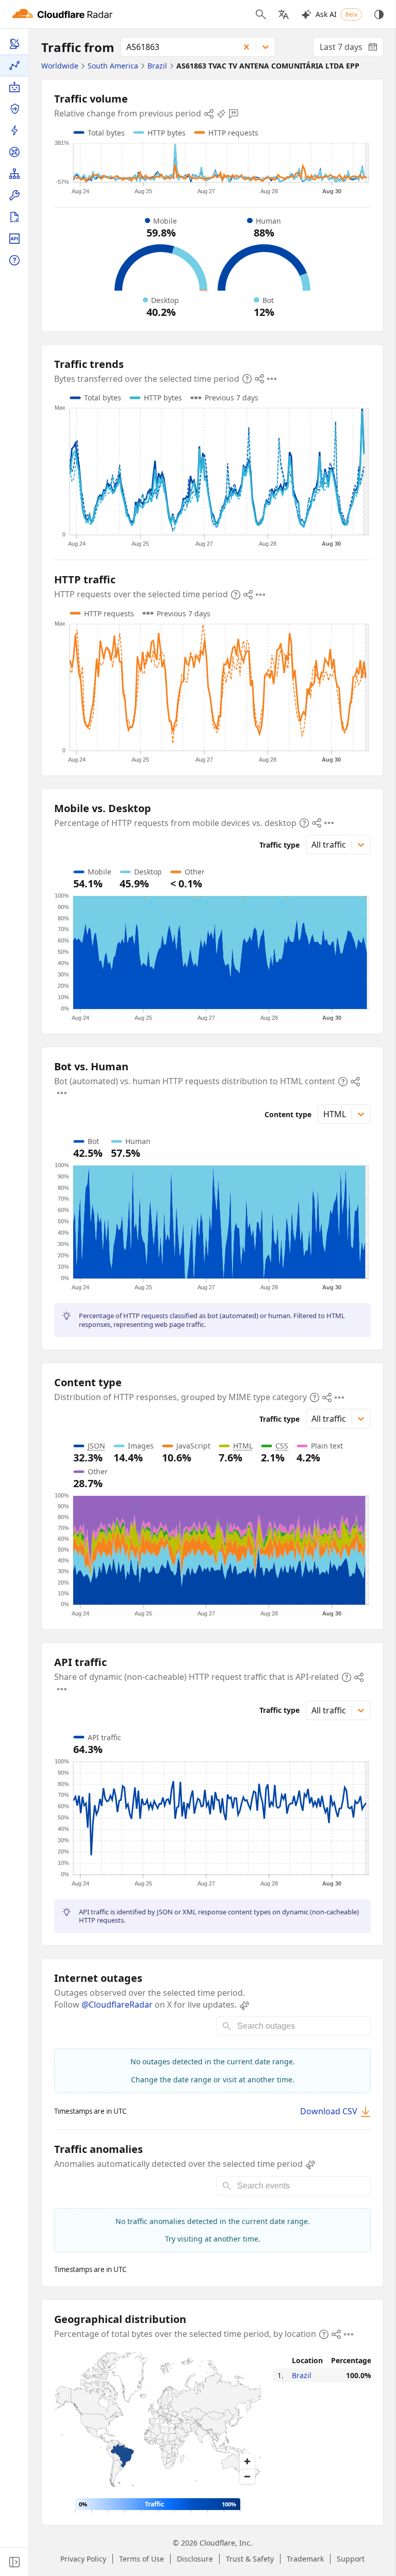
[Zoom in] (247, 2461)
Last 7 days (352, 49)
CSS (282, 1446)
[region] (158, 2421)
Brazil (302, 2375)
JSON (96, 1446)
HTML (243, 1446)
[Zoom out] (247, 2476)
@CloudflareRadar (117, 2005)
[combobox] (177, 47)
